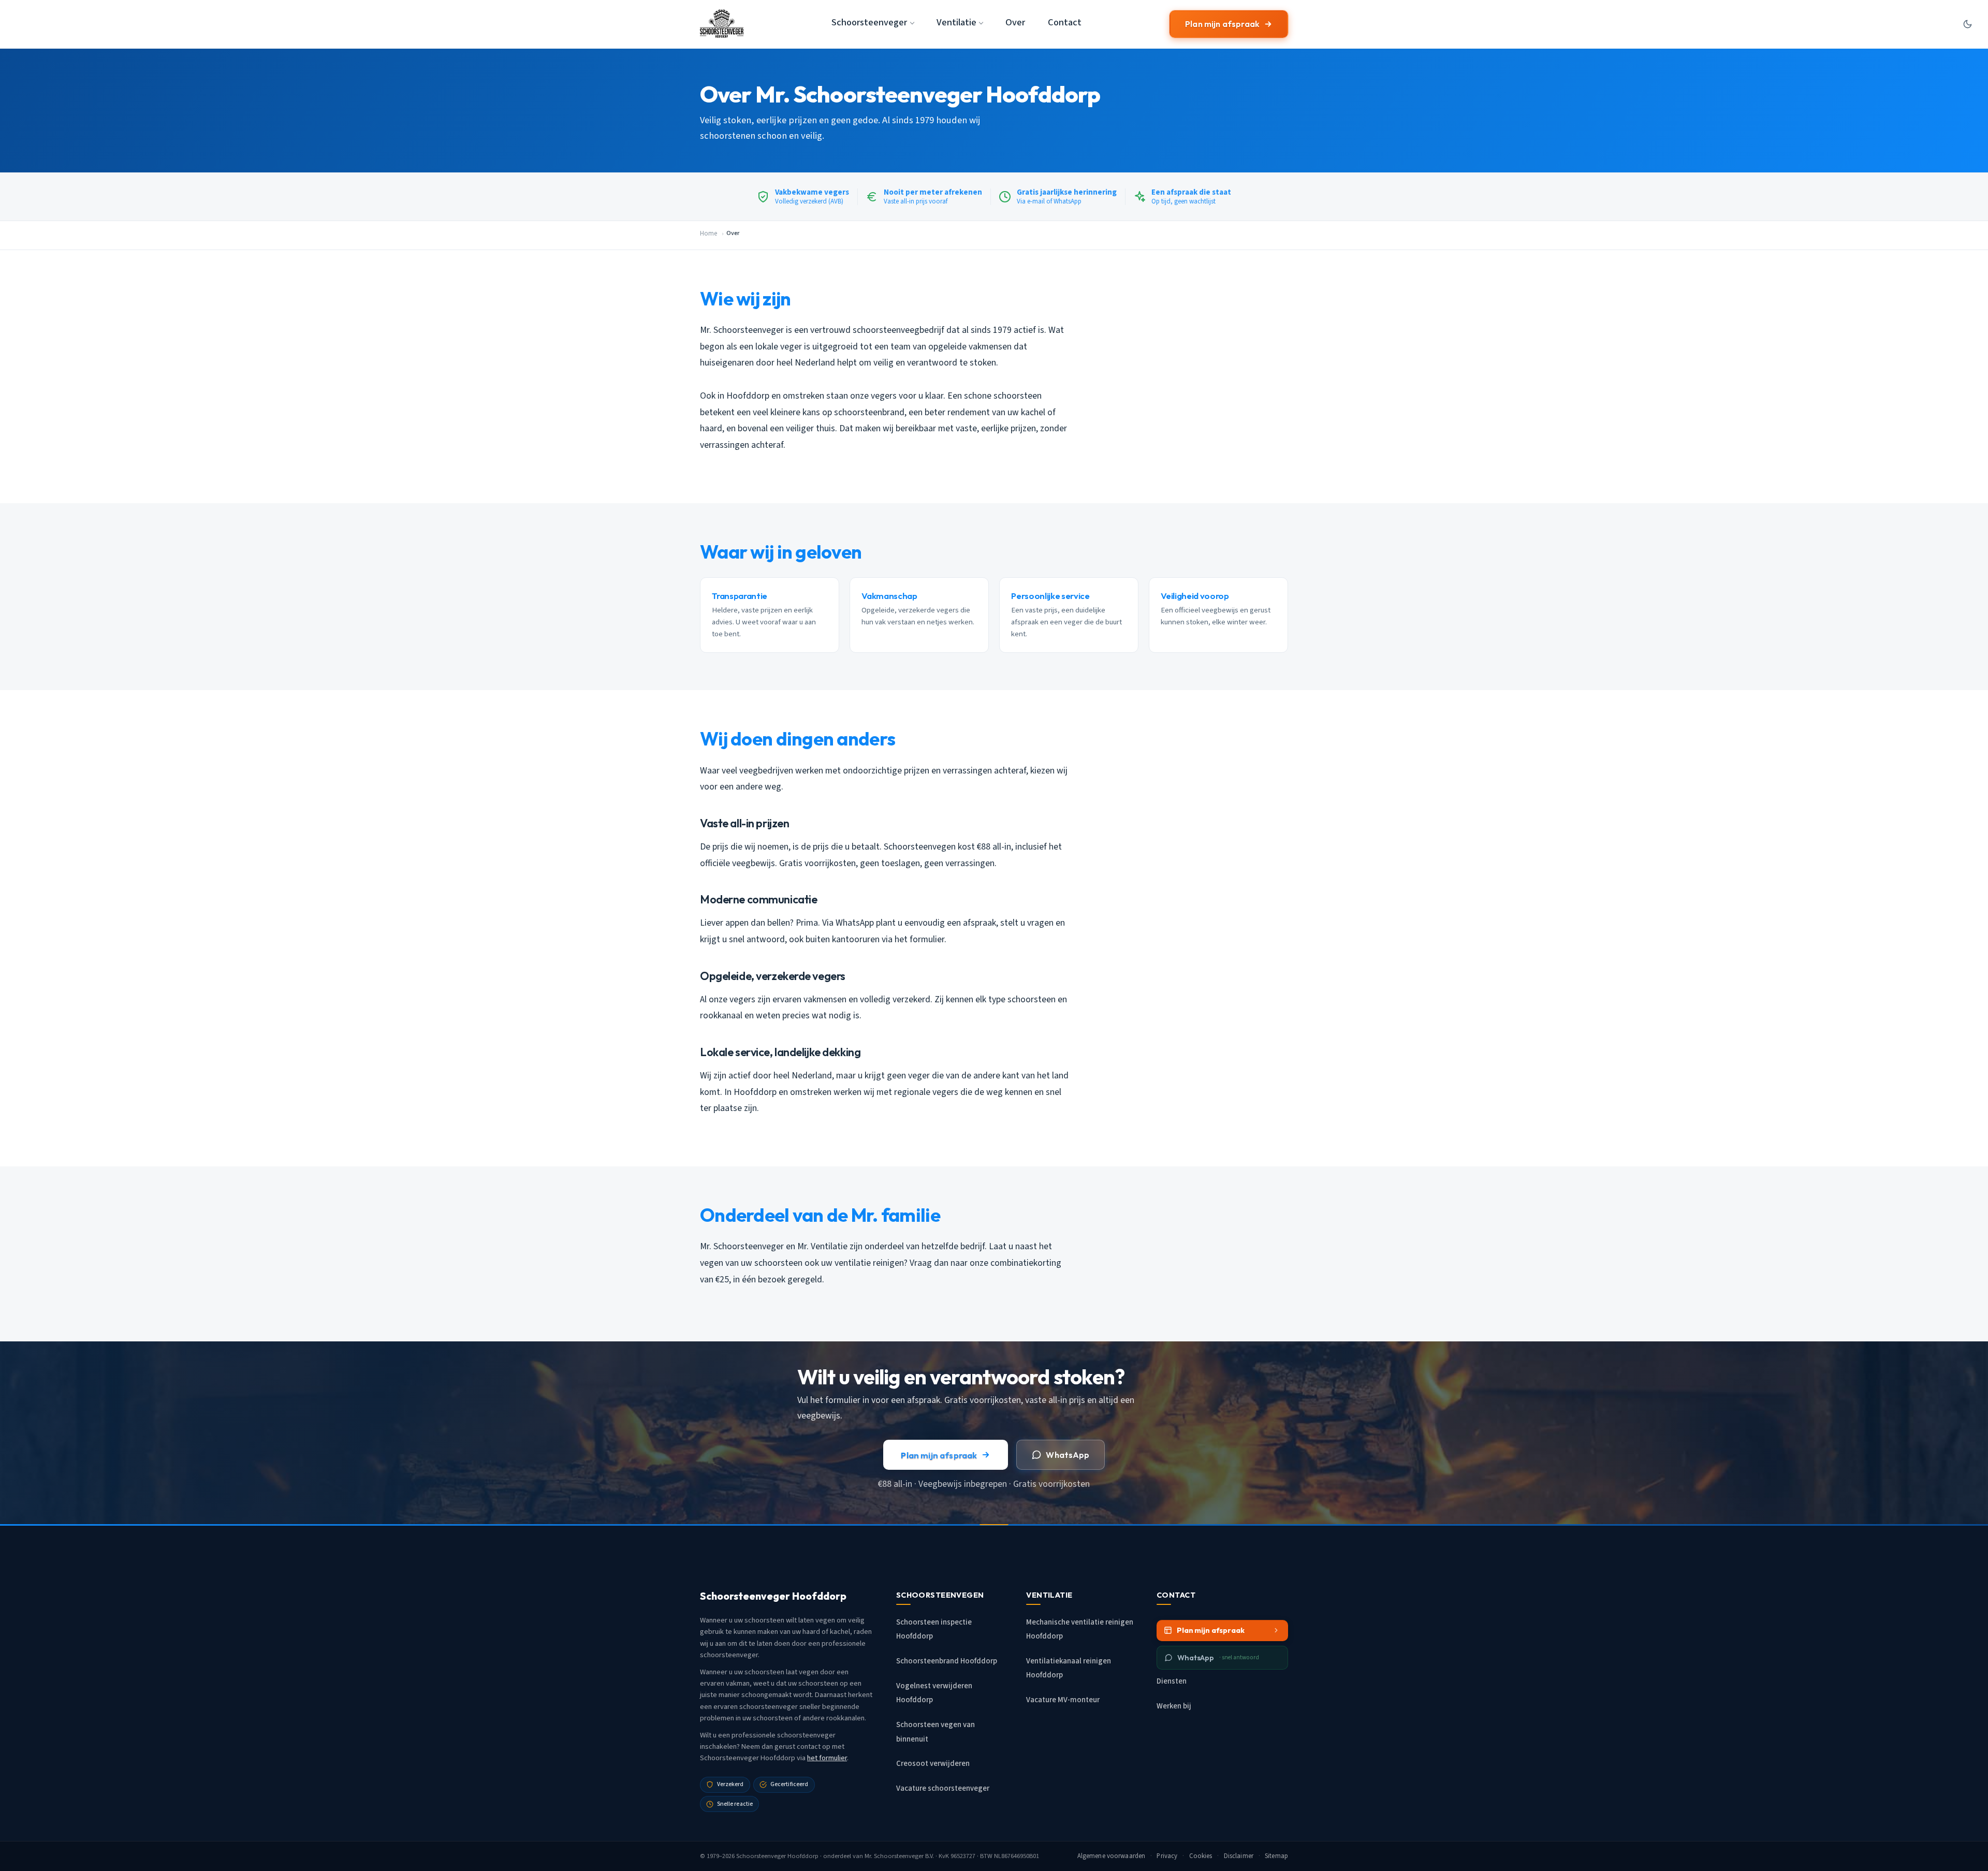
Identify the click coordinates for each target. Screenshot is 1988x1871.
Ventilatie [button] (956, 22)
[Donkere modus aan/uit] (1967, 24)
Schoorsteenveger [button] (869, 22)
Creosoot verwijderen (933, 1764)
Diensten (1172, 1681)
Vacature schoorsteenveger (943, 1788)
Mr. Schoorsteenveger (894, 1856)
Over (1015, 22)
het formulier (827, 1758)
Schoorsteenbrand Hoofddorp (947, 1661)
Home (708, 233)
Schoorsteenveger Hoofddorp (777, 1856)
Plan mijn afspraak (1222, 24)
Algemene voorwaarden (1112, 1856)
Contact (1065, 22)
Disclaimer (1239, 1856)
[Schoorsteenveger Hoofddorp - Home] (722, 24)
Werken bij (1174, 1706)
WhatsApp (1068, 1455)
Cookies (1201, 1856)
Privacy (1167, 1856)
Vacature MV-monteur (1063, 1700)
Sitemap (1276, 1856)
